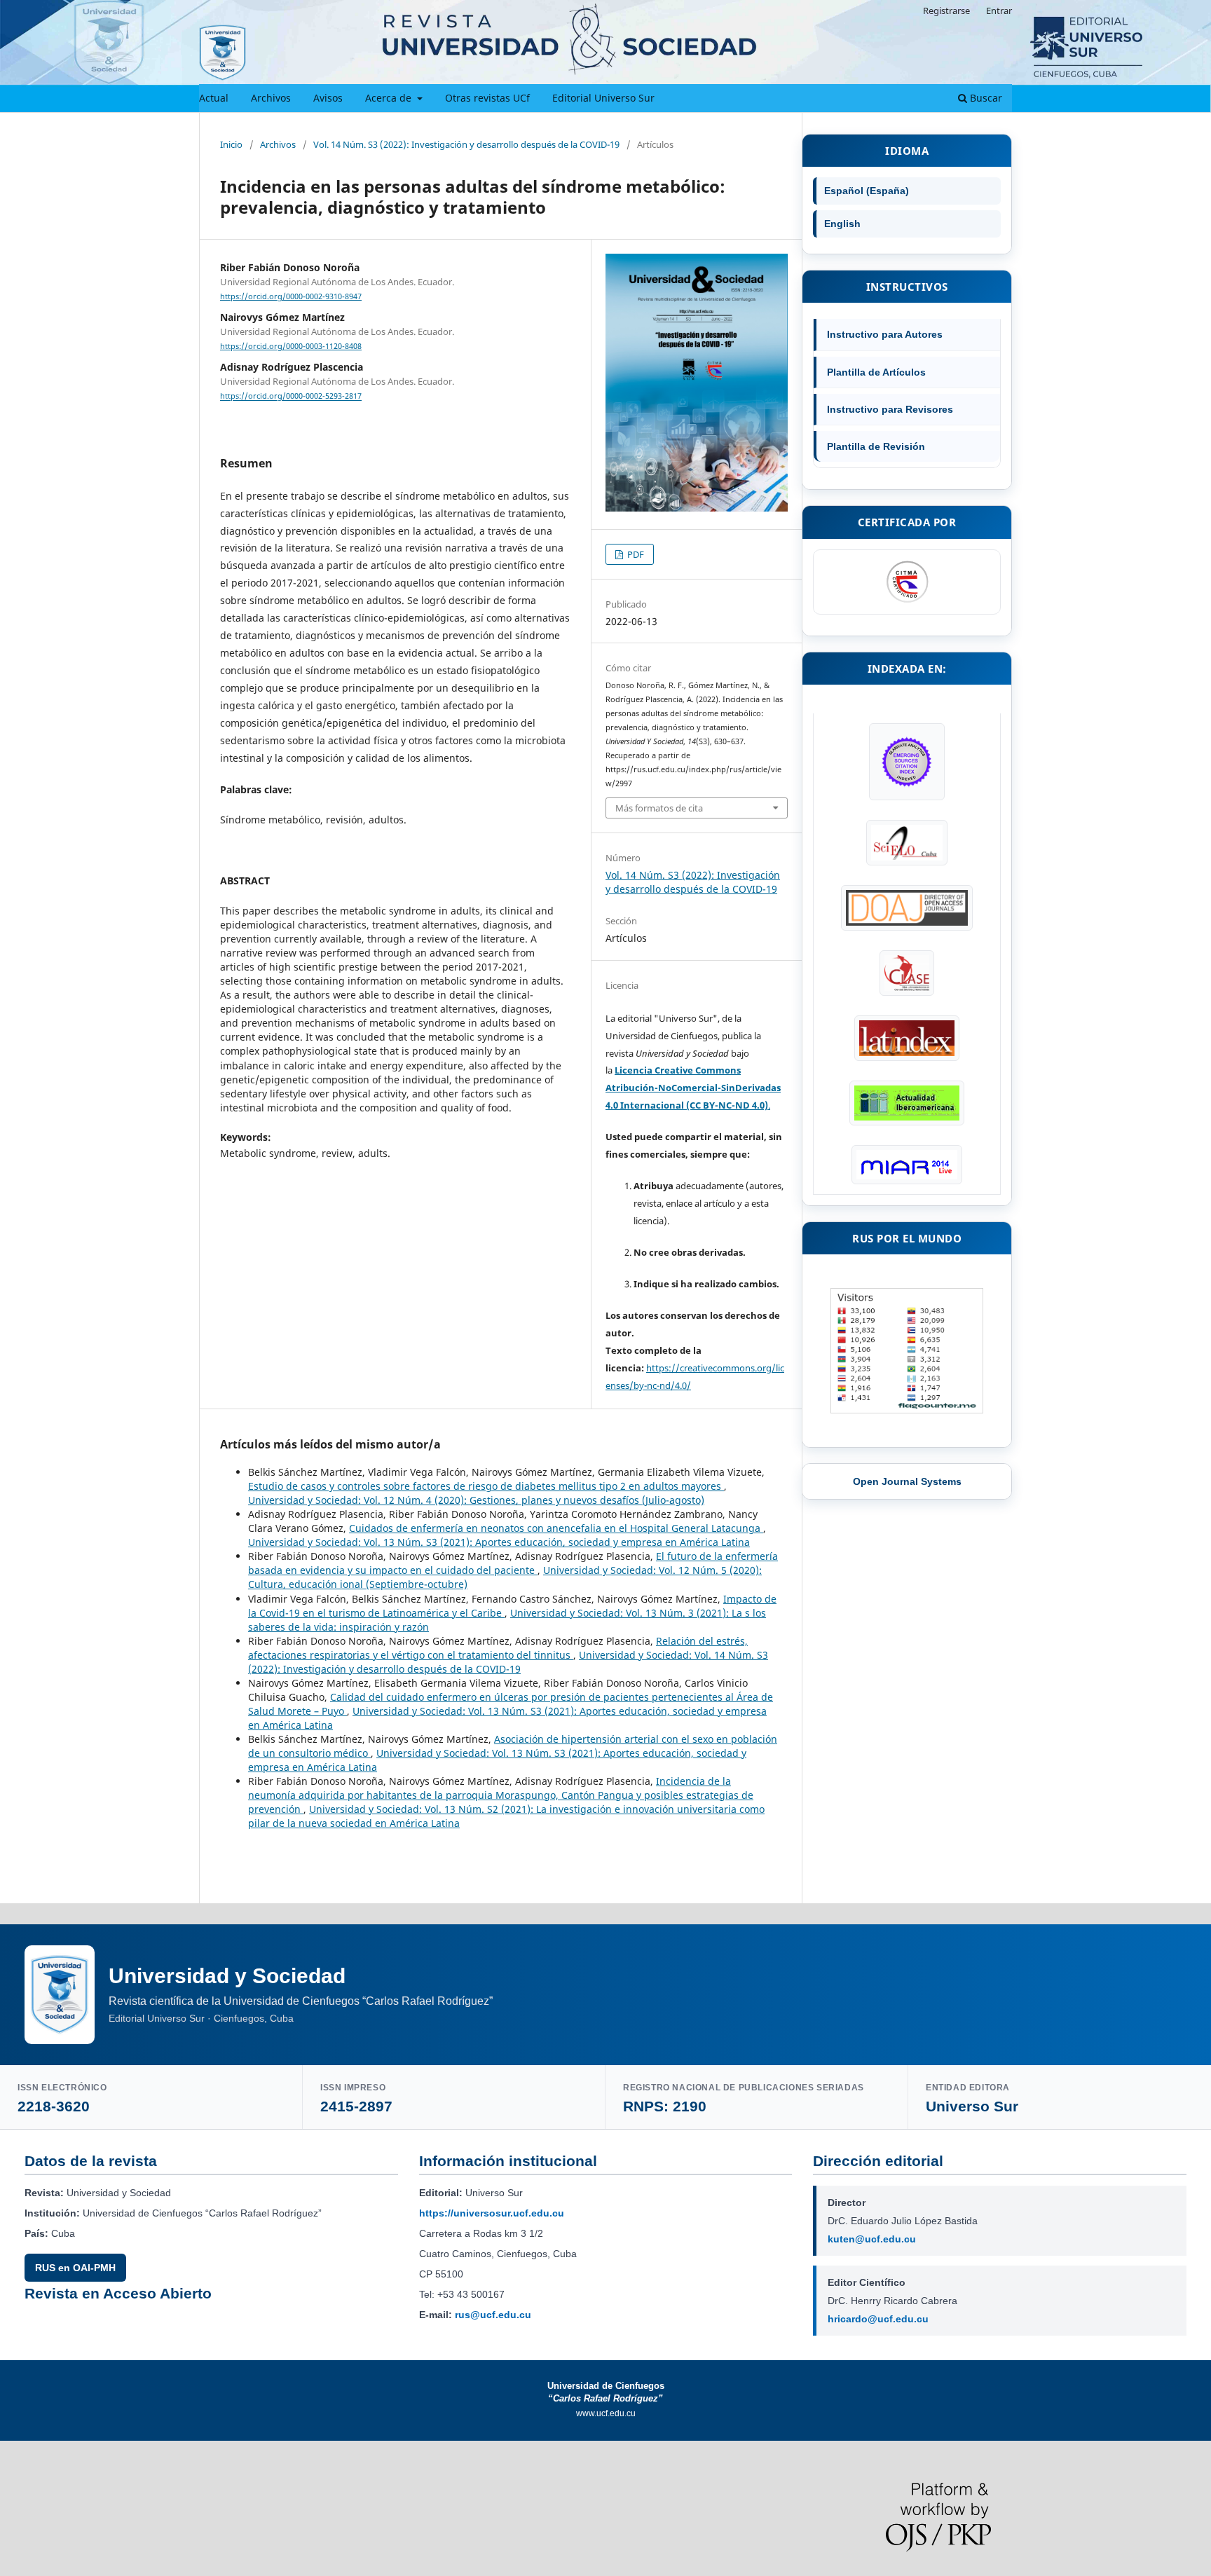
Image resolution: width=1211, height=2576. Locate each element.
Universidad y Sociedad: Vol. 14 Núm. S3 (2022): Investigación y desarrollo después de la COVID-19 (508, 1662)
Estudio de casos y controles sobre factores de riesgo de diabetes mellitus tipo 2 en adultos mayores (486, 1486)
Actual (214, 98)
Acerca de (390, 98)
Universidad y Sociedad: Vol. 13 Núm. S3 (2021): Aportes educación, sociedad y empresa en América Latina (499, 1542)
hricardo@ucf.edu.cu (878, 2319)
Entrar (999, 11)
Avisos (328, 98)
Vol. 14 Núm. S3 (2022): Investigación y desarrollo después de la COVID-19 (466, 144)
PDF (635, 554)
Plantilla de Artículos (876, 372)
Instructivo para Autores (885, 334)
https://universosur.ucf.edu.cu (492, 2213)
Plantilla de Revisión (876, 446)
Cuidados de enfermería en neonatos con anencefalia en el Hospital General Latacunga (556, 1528)
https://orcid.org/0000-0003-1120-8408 (291, 346)
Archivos (271, 98)
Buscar (985, 98)
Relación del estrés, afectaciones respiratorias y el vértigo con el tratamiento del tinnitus (498, 1648)
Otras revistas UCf (487, 98)
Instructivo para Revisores (890, 409)
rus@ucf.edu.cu (493, 2315)
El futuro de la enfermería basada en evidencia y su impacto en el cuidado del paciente (513, 1563)
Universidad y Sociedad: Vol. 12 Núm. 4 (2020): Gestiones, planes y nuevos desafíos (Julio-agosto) (476, 1500)
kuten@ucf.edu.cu (872, 2239)
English (842, 224)
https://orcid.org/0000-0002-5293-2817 (291, 397)
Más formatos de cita (659, 808)
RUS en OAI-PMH (75, 2268)
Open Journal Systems (907, 1481)
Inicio (231, 144)
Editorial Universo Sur (603, 98)
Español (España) (867, 191)
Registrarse (946, 11)
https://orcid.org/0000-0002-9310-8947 (291, 296)
